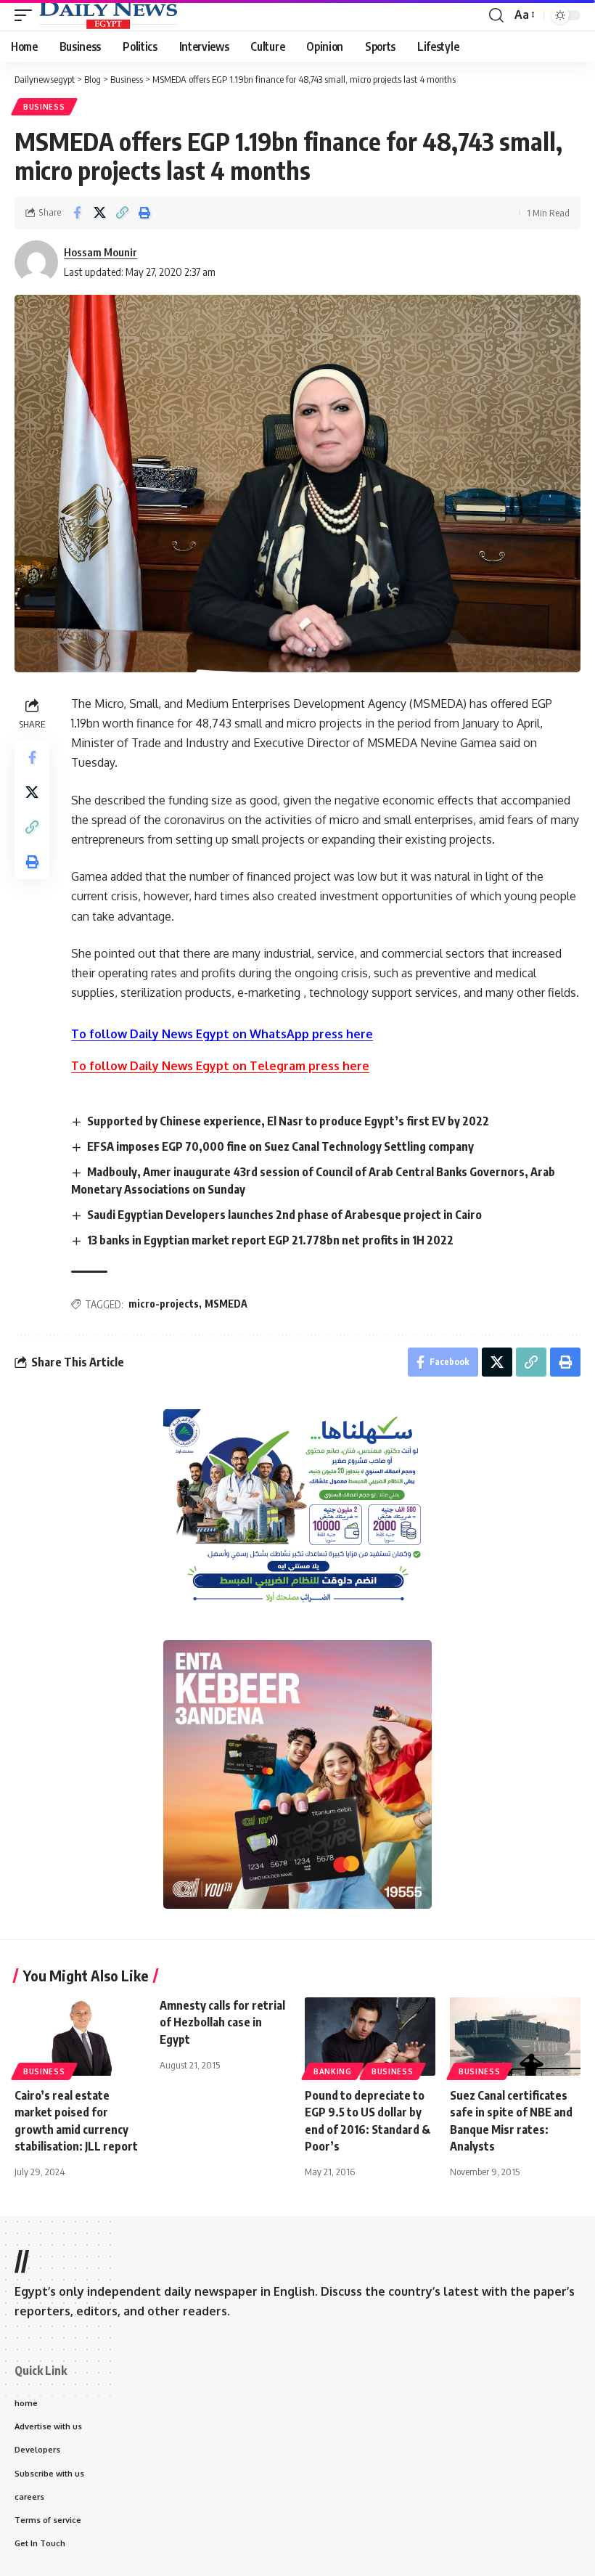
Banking (333, 2071)
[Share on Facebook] (77, 213)
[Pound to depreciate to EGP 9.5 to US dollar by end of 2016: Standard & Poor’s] (370, 2037)
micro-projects (164, 1304)
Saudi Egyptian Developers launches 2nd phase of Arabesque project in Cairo (284, 1215)
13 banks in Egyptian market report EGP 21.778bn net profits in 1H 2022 (270, 1240)
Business (44, 107)
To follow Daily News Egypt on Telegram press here (220, 1066)
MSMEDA (226, 1304)
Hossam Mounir (100, 252)
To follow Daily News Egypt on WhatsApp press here (222, 1034)
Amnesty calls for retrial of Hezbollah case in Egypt (222, 2022)
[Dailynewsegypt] (108, 15)
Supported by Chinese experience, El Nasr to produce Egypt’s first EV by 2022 (288, 1121)
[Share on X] (99, 213)
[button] (27, 15)
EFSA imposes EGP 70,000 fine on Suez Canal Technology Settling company (280, 1146)
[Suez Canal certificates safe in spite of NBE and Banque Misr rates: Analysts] (515, 2037)
